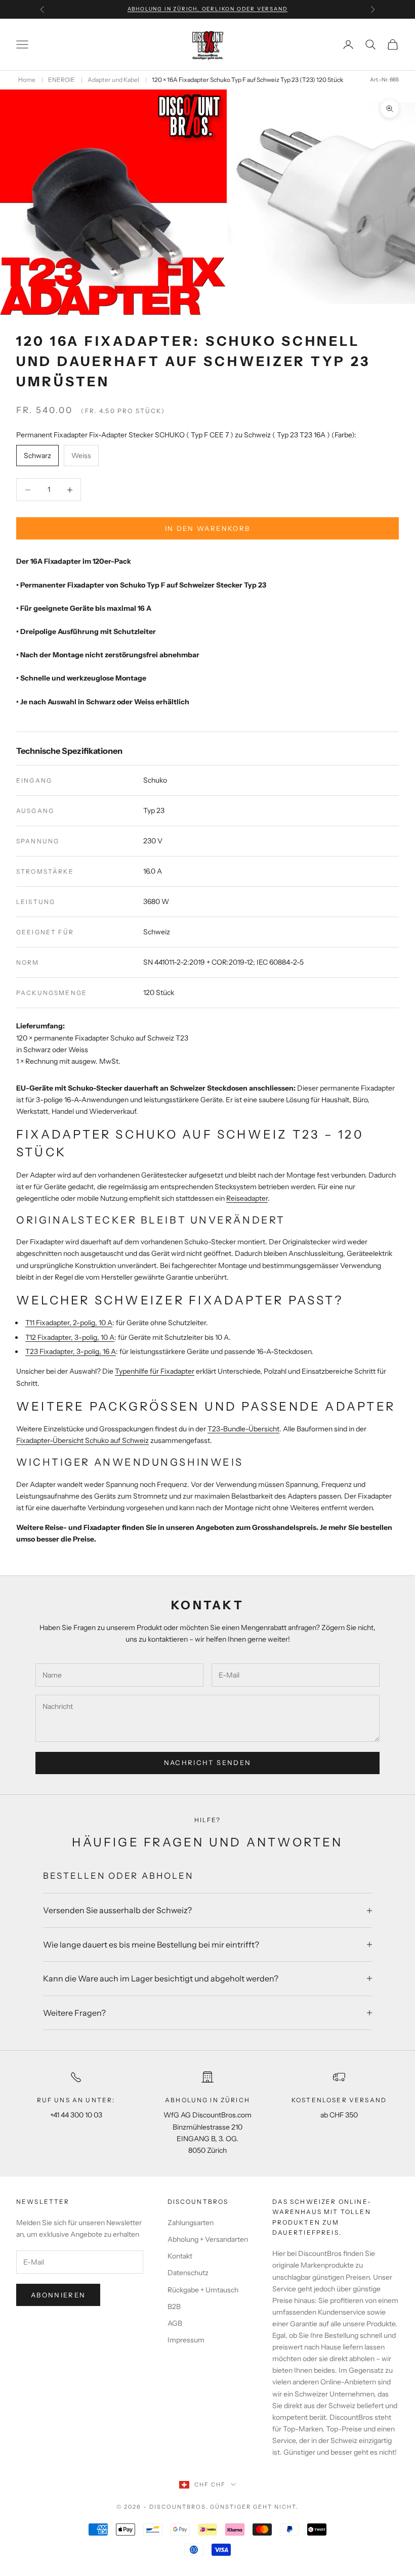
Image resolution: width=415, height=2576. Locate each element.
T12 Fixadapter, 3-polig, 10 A (70, 1337)
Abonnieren (58, 2295)
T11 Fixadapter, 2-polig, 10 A (69, 1323)
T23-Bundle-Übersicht (243, 1429)
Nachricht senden (207, 1762)
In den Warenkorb (207, 528)
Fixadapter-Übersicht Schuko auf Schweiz (82, 1440)
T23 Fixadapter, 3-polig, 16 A (71, 1351)
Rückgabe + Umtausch (203, 2290)
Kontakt (180, 2256)
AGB (175, 2323)
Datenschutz (188, 2273)
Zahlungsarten (191, 2223)
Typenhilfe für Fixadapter (155, 1371)
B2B (174, 2307)
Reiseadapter (247, 1198)
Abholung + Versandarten (208, 2239)
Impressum (186, 2340)
